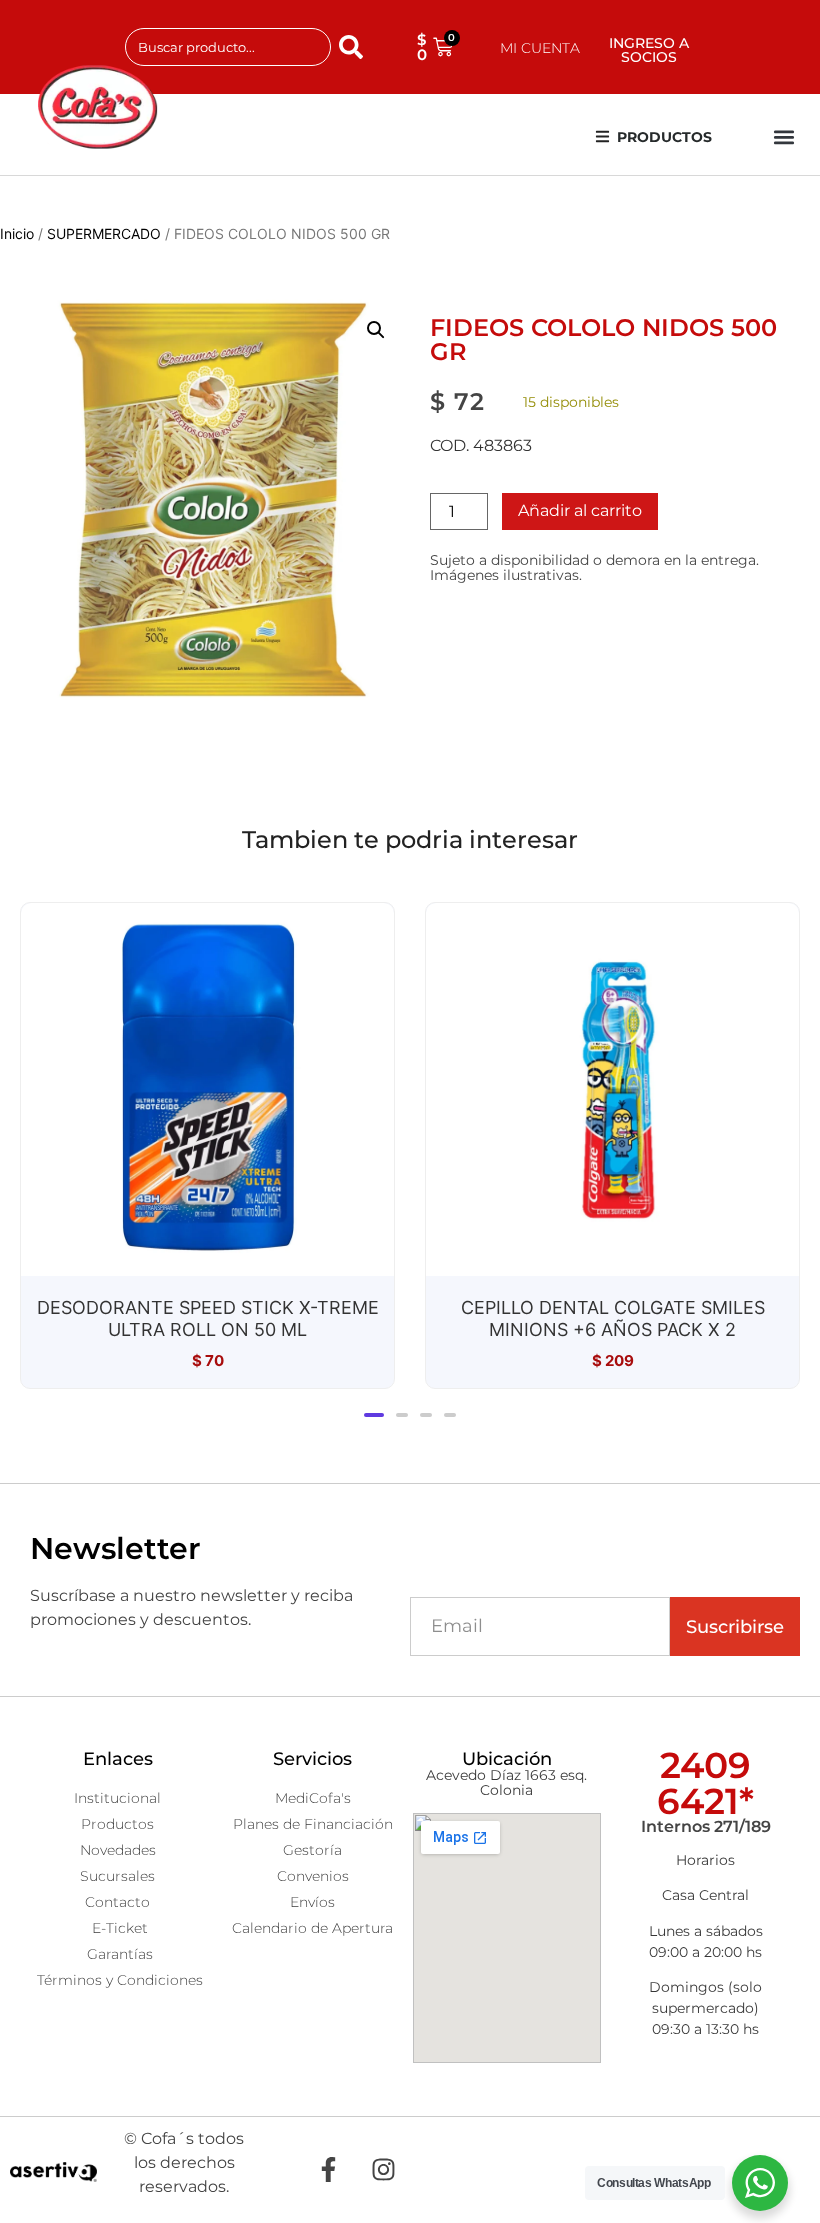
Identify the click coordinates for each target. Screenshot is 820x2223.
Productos (664, 137)
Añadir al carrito (580, 510)
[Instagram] (383, 2170)
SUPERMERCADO (104, 233)
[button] (783, 137)
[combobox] (228, 47)
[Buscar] (355, 47)
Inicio (17, 233)
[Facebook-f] (328, 2170)
